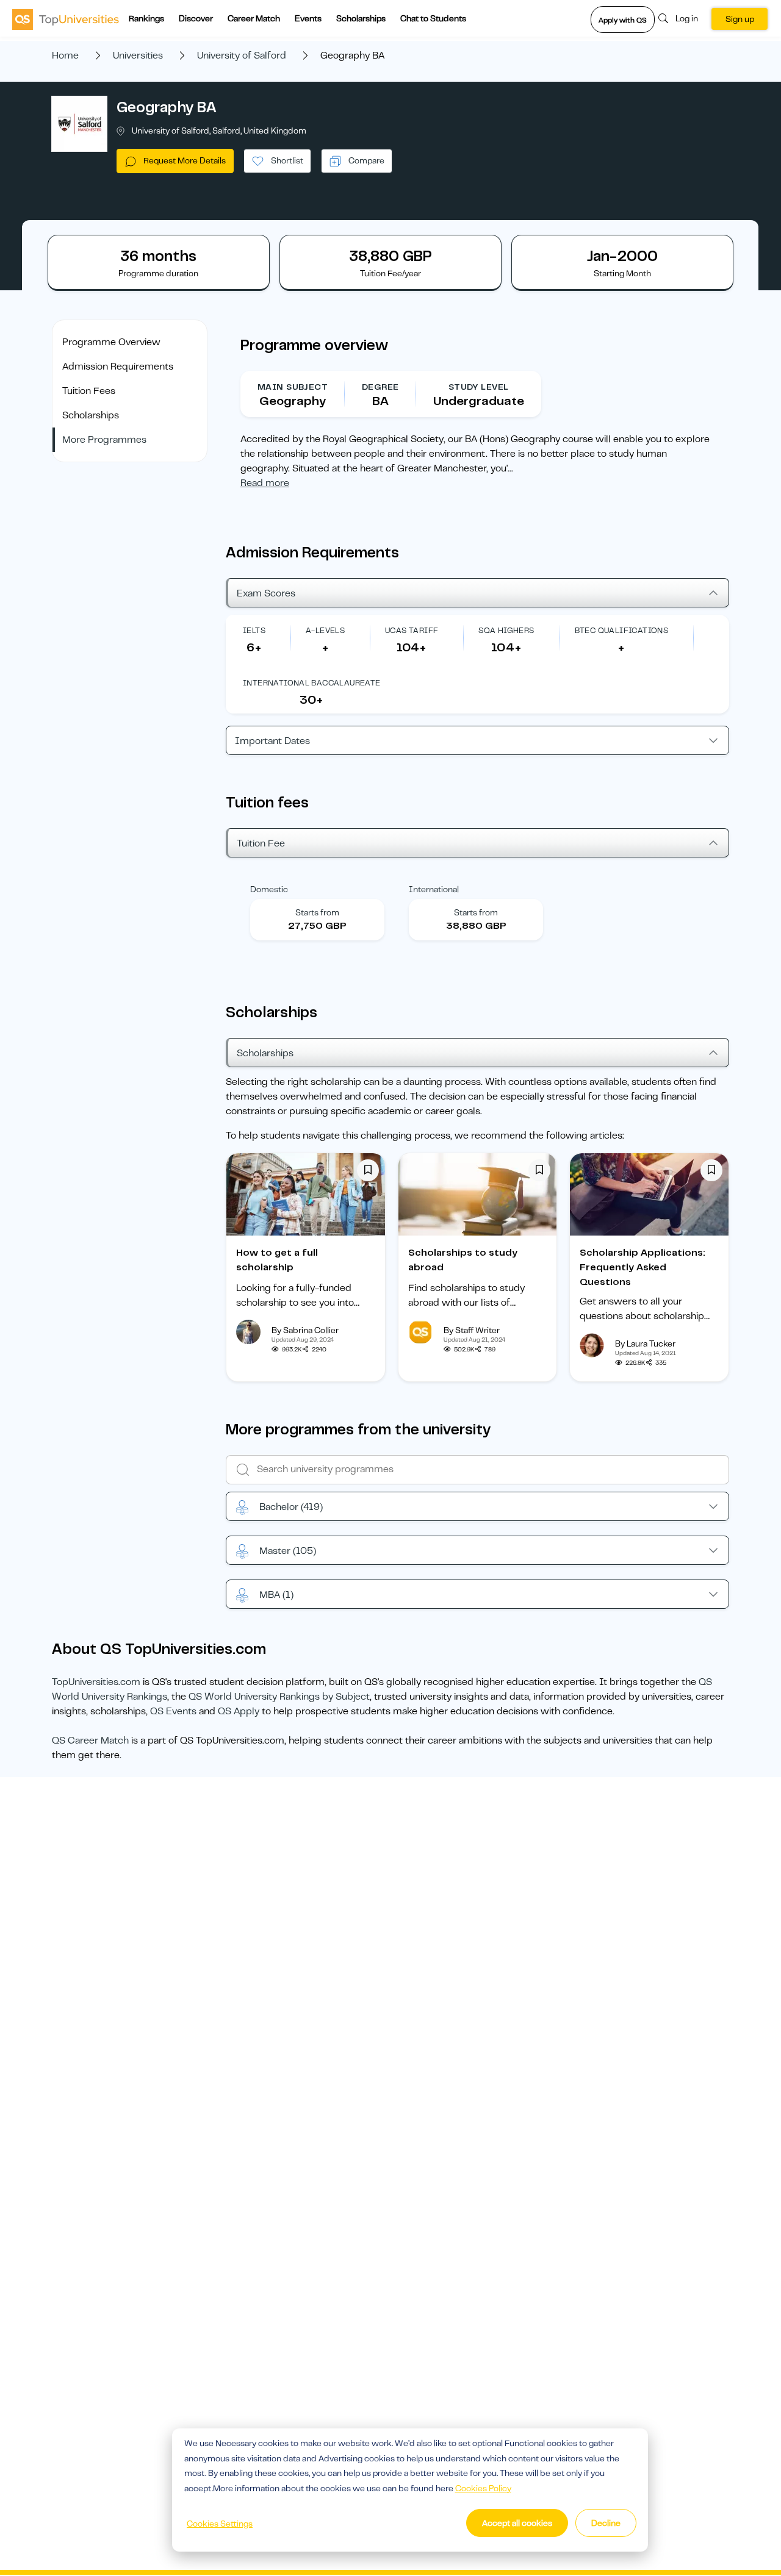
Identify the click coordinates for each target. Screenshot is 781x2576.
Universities (138, 55)
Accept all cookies (517, 2523)
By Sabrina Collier (305, 1330)
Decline (606, 2523)
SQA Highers (506, 630)
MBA (276, 1595)
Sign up (740, 19)
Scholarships (361, 18)
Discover (196, 18)
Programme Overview (111, 342)
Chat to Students (433, 18)
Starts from (317, 912)
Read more (265, 483)
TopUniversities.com (96, 1682)
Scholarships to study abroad (463, 1260)
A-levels (325, 630)
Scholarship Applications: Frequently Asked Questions (642, 1267)
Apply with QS (623, 20)
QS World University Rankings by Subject (279, 1697)
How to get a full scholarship (277, 1260)
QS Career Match (90, 1741)
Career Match (254, 18)
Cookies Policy (483, 2488)
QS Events (173, 1711)
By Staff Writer (472, 1330)
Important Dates (272, 741)
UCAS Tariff (412, 630)
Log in (687, 18)
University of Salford (242, 55)
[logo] (66, 19)
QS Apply (239, 1711)
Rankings (146, 18)
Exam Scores (266, 593)
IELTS (254, 630)
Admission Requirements (118, 367)
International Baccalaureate (312, 683)
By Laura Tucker (645, 1343)
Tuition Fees (89, 391)
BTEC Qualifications (621, 630)
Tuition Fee (261, 843)
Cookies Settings (220, 2524)
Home (65, 55)
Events (308, 18)
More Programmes (104, 440)
